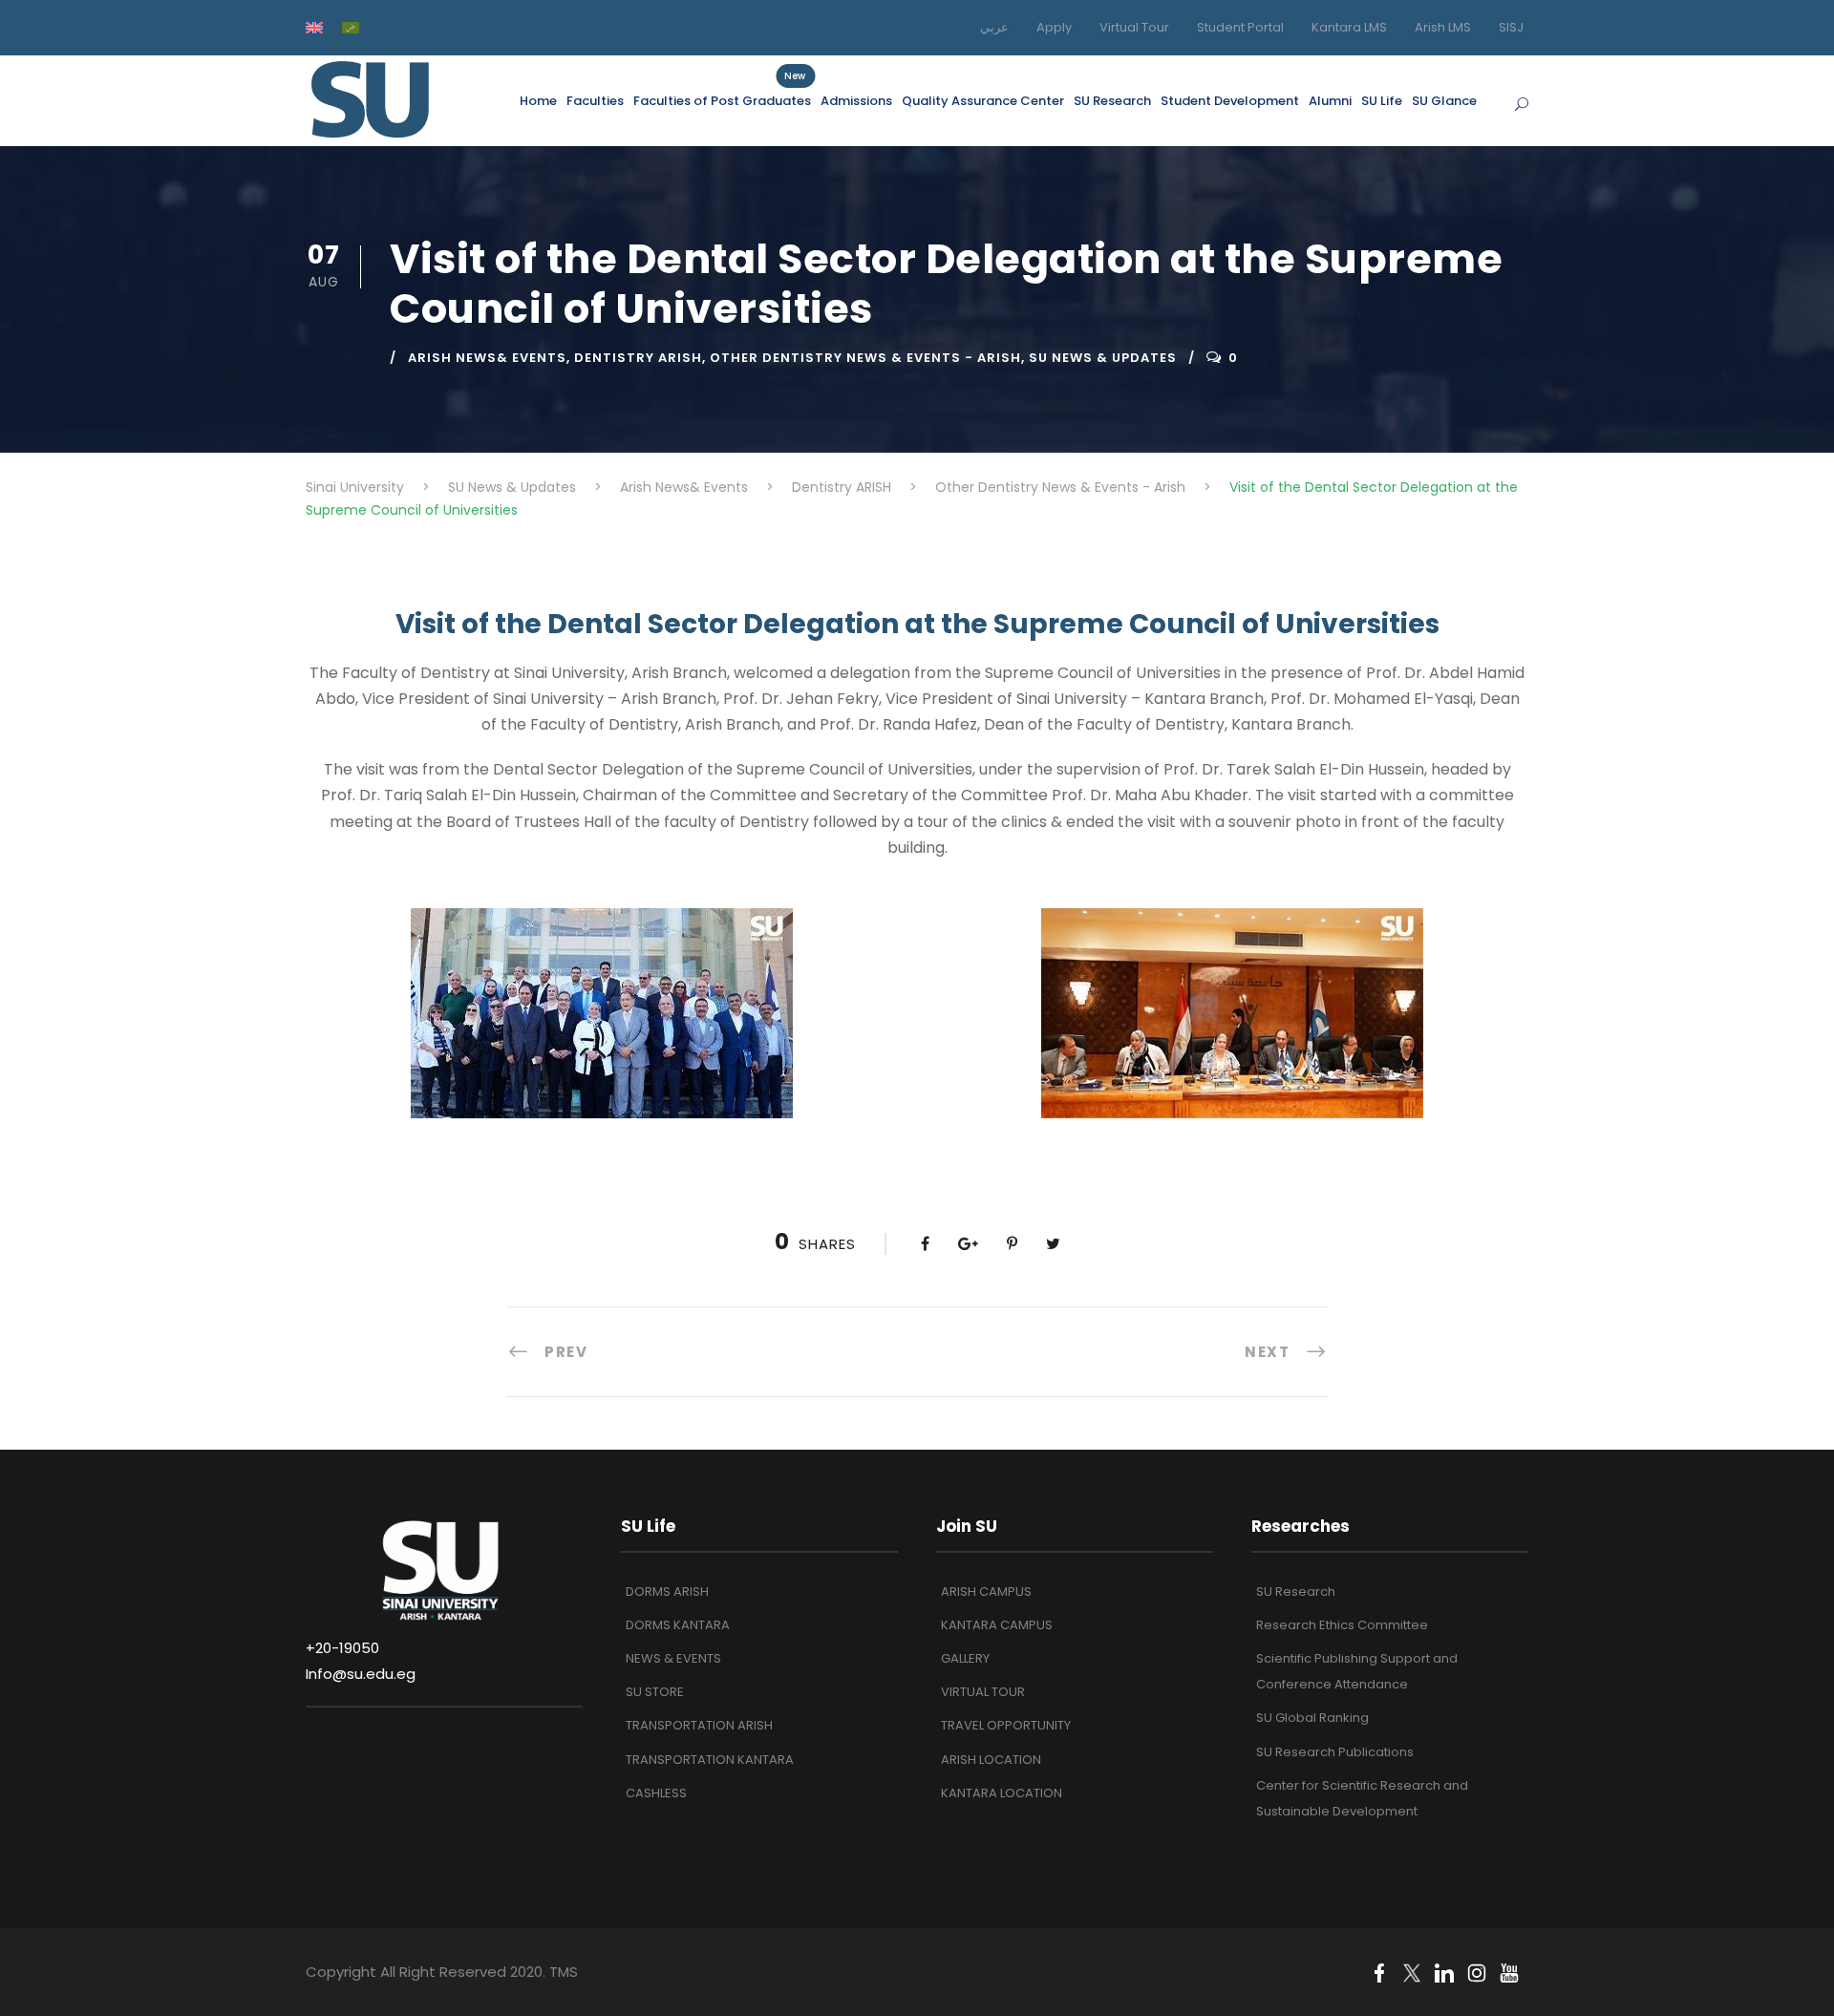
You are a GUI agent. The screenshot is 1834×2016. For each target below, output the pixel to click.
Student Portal (1240, 27)
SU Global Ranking (1312, 1718)
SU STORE (655, 1692)
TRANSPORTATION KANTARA (710, 1760)
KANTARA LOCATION (1002, 1793)
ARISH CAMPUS (986, 1592)
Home (538, 101)
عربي (994, 27)
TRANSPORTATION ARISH (699, 1725)
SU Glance (1444, 101)
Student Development (1230, 101)
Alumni (1330, 101)
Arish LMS (1443, 27)
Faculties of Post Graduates (722, 100)
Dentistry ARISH (638, 358)
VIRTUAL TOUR (983, 1692)
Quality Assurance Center (983, 101)
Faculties (595, 101)
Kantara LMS (1349, 27)
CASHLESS (656, 1793)
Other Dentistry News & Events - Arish (865, 358)
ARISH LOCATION (991, 1760)
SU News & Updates (1103, 358)
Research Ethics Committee (1342, 1625)
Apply (1054, 27)
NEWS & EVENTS (673, 1658)
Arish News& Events (487, 358)
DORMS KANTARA (678, 1625)
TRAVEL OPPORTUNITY (1006, 1725)
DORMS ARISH (667, 1592)
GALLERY (965, 1658)
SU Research (1112, 101)
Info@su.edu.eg (361, 1674)
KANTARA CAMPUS (997, 1625)
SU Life (1382, 101)
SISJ (1511, 27)
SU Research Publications (1335, 1752)
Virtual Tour (1134, 27)
